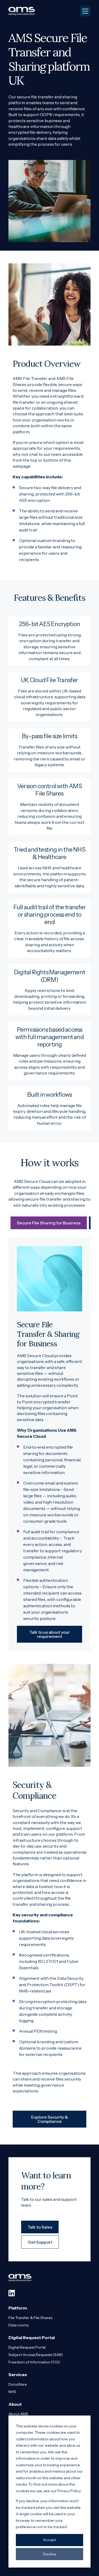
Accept (49, 2540)
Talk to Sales (40, 2227)
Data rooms (18, 2325)
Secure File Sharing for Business (49, 1223)
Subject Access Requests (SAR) (36, 2355)
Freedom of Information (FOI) (34, 2362)
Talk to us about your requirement (49, 1634)
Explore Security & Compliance (49, 2119)
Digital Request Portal (27, 2347)
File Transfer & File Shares (30, 2318)
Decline (50, 2554)
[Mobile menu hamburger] (85, 11)
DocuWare (18, 2384)
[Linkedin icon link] (12, 2293)
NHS (12, 2392)
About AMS (18, 2414)
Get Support (40, 2242)
